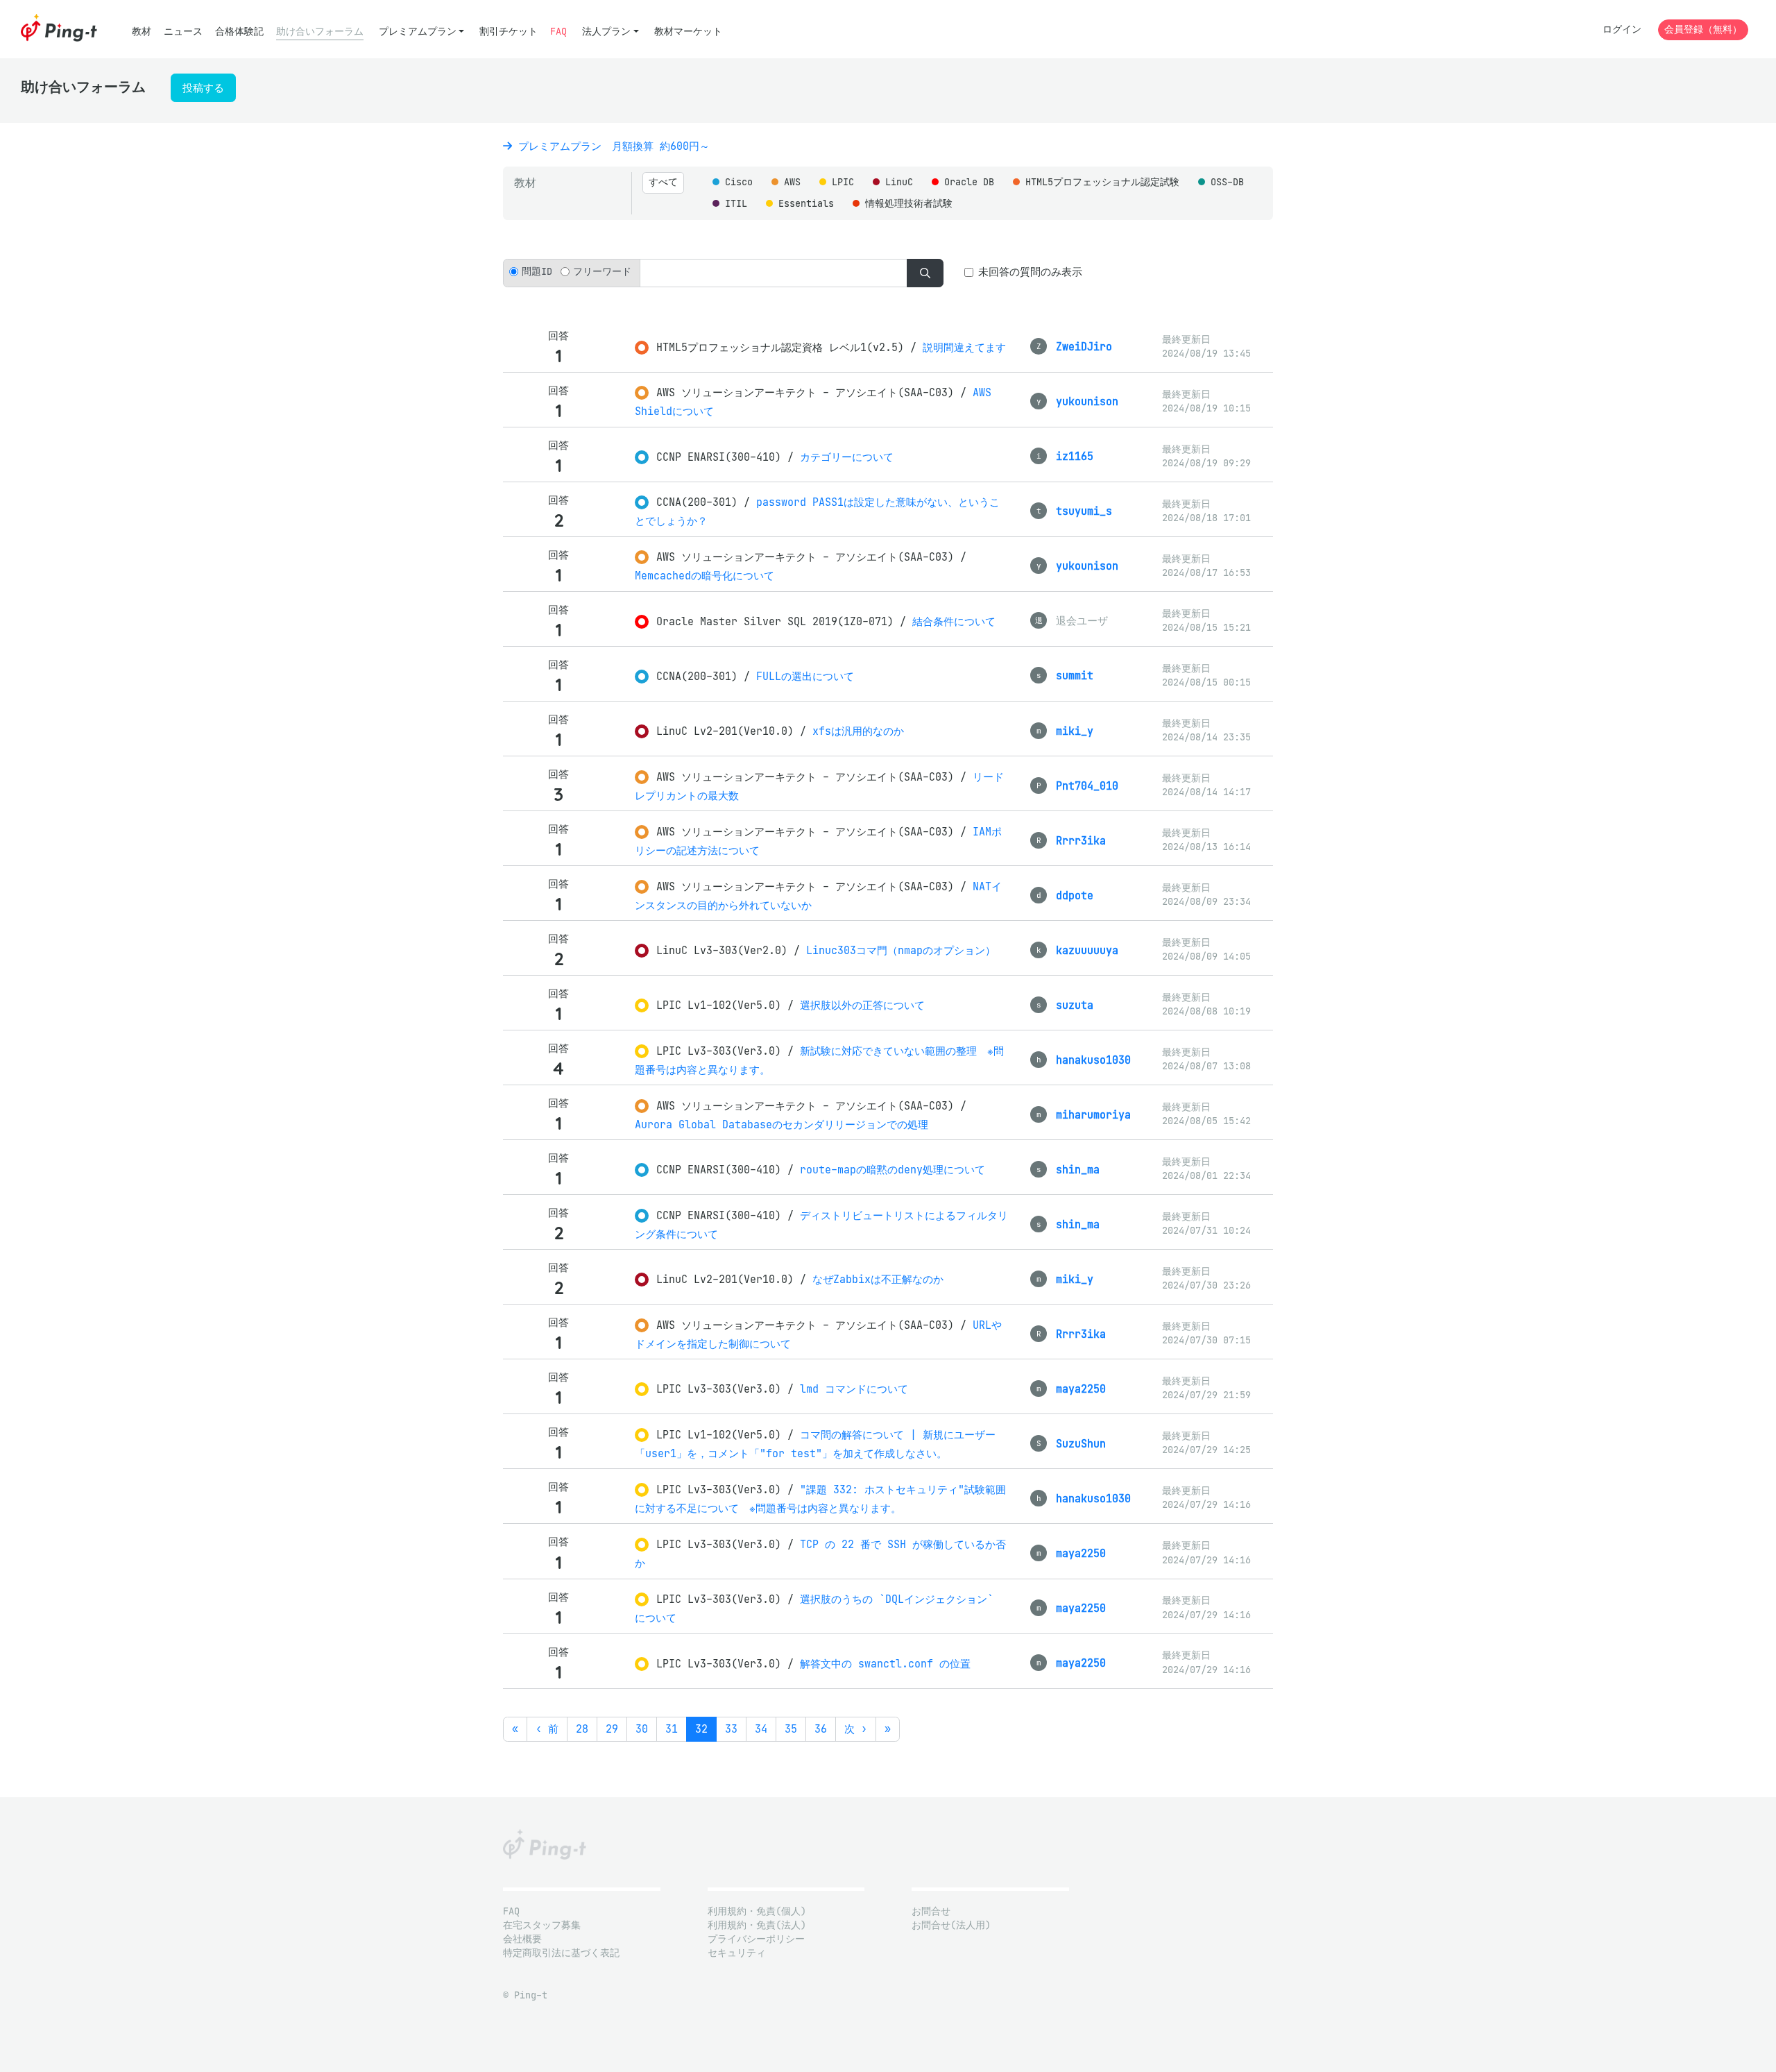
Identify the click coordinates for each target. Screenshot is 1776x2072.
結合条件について (954, 621)
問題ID (537, 272)
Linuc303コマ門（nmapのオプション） (901, 950)
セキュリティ (737, 1953)
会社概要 (522, 1939)
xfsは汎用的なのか (858, 731)
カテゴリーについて (847, 457)
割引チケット (509, 32)
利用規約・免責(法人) (757, 1925)
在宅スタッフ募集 (542, 1925)
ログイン (1622, 29)
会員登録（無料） (1703, 29)
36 (821, 1729)
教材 (142, 32)
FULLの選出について (805, 676)
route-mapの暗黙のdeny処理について (893, 1170)
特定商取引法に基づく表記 (561, 1953)
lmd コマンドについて (854, 1389)
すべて (663, 182)
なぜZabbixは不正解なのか (878, 1279)
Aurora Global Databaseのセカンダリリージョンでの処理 (782, 1124)
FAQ (558, 32)
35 (791, 1729)
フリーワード (602, 272)
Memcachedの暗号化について (705, 576)
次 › (856, 1729)
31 (672, 1729)
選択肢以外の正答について (862, 1005)
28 (582, 1729)
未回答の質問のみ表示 (1030, 272)
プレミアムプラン (418, 32)
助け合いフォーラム (320, 32)
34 (761, 1729)
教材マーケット (688, 32)
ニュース (183, 32)
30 (642, 1729)
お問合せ (931, 1911)
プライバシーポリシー (756, 1939)
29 (612, 1729)
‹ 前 (547, 1729)
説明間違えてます (964, 347)
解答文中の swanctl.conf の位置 (885, 1664)
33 (731, 1729)
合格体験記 (239, 32)
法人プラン (606, 32)
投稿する (203, 88)
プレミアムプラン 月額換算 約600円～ (611, 146)
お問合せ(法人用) (951, 1925)
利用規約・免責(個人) (757, 1911)
